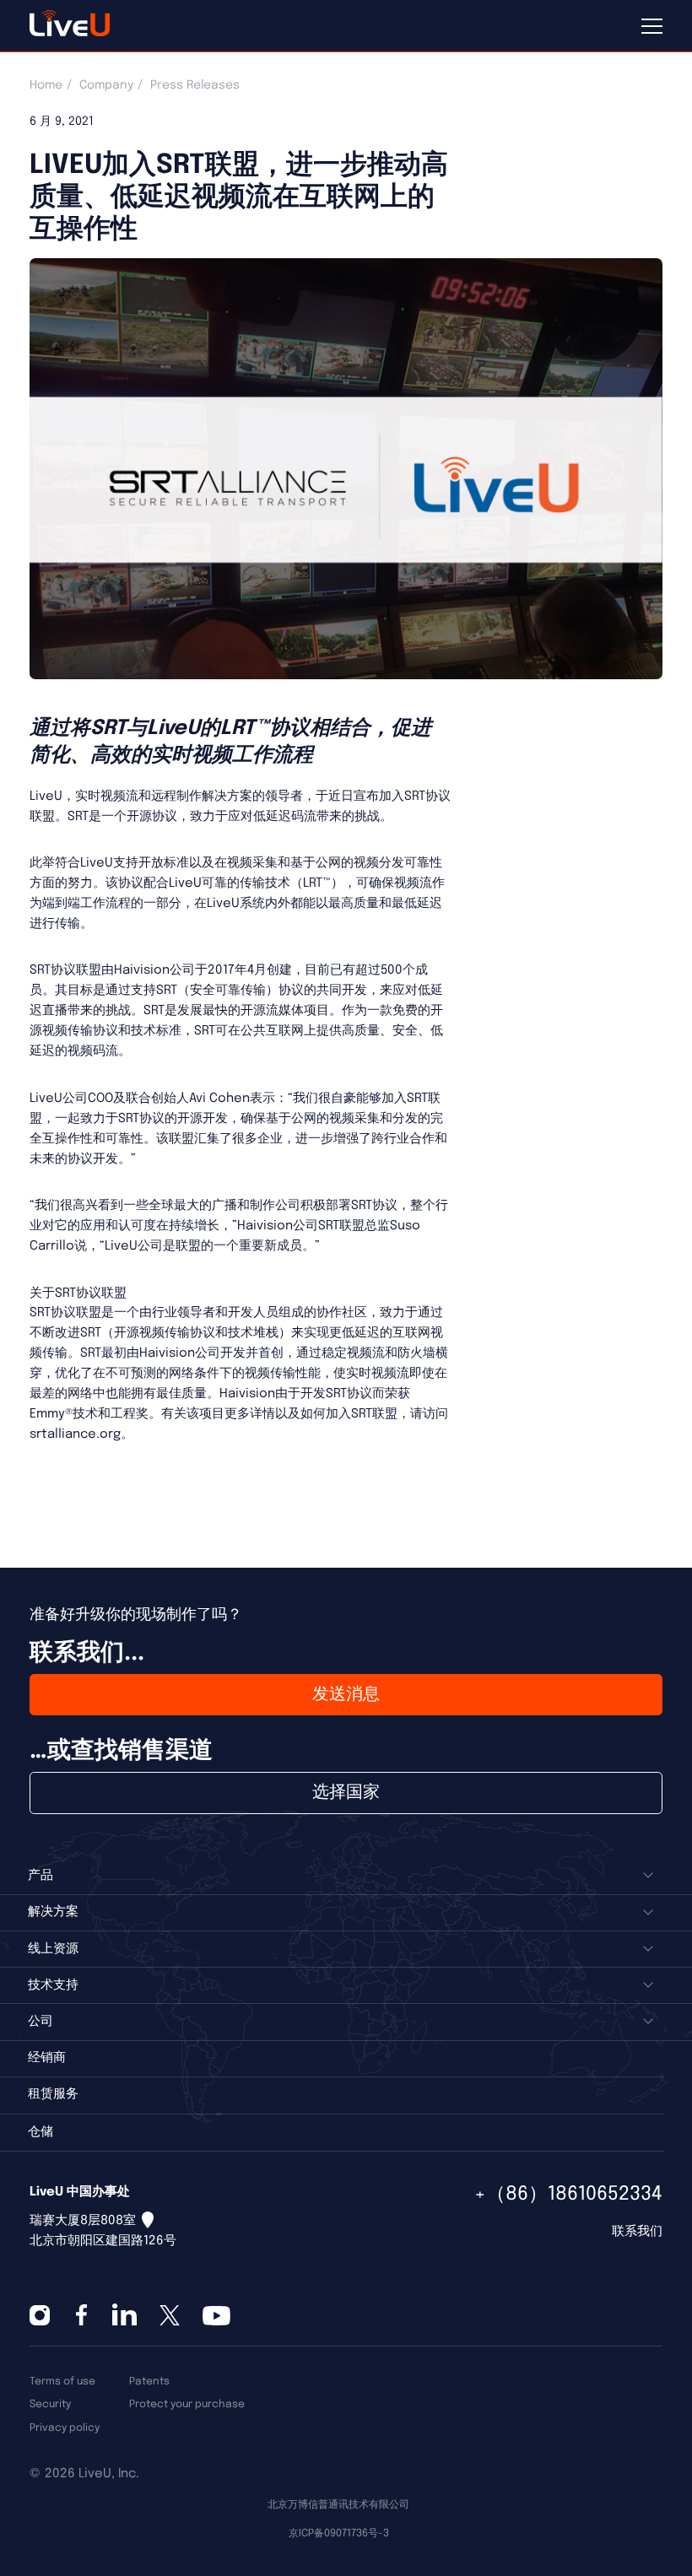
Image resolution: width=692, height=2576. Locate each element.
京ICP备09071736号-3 (339, 2533)
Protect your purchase (187, 2404)
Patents (149, 2382)
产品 (41, 1876)
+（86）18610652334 (568, 2194)
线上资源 (53, 1949)
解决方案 (53, 1912)
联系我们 (637, 2232)
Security (50, 2404)
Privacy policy (65, 2428)
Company (106, 85)
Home (46, 85)
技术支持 (53, 1985)
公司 (41, 2022)
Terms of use (62, 2382)
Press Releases (195, 85)
